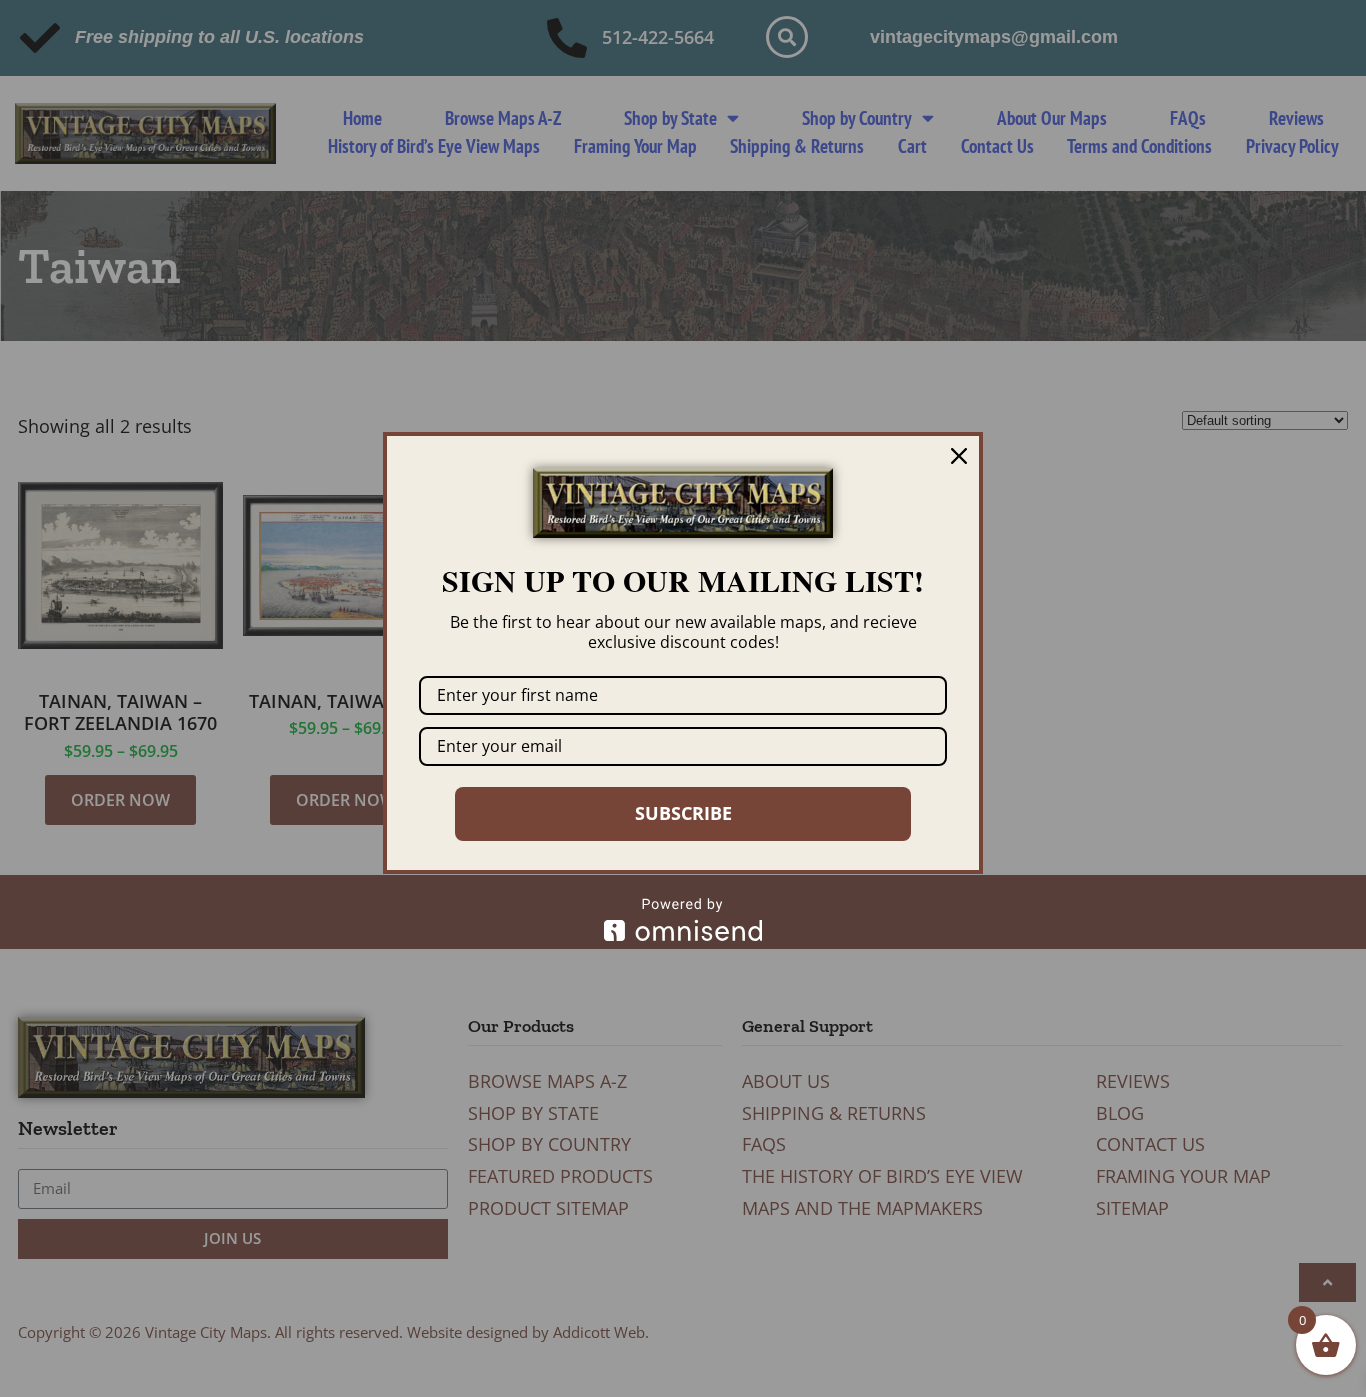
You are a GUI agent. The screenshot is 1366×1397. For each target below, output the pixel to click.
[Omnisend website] (683, 919)
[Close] (959, 456)
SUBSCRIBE (683, 813)
